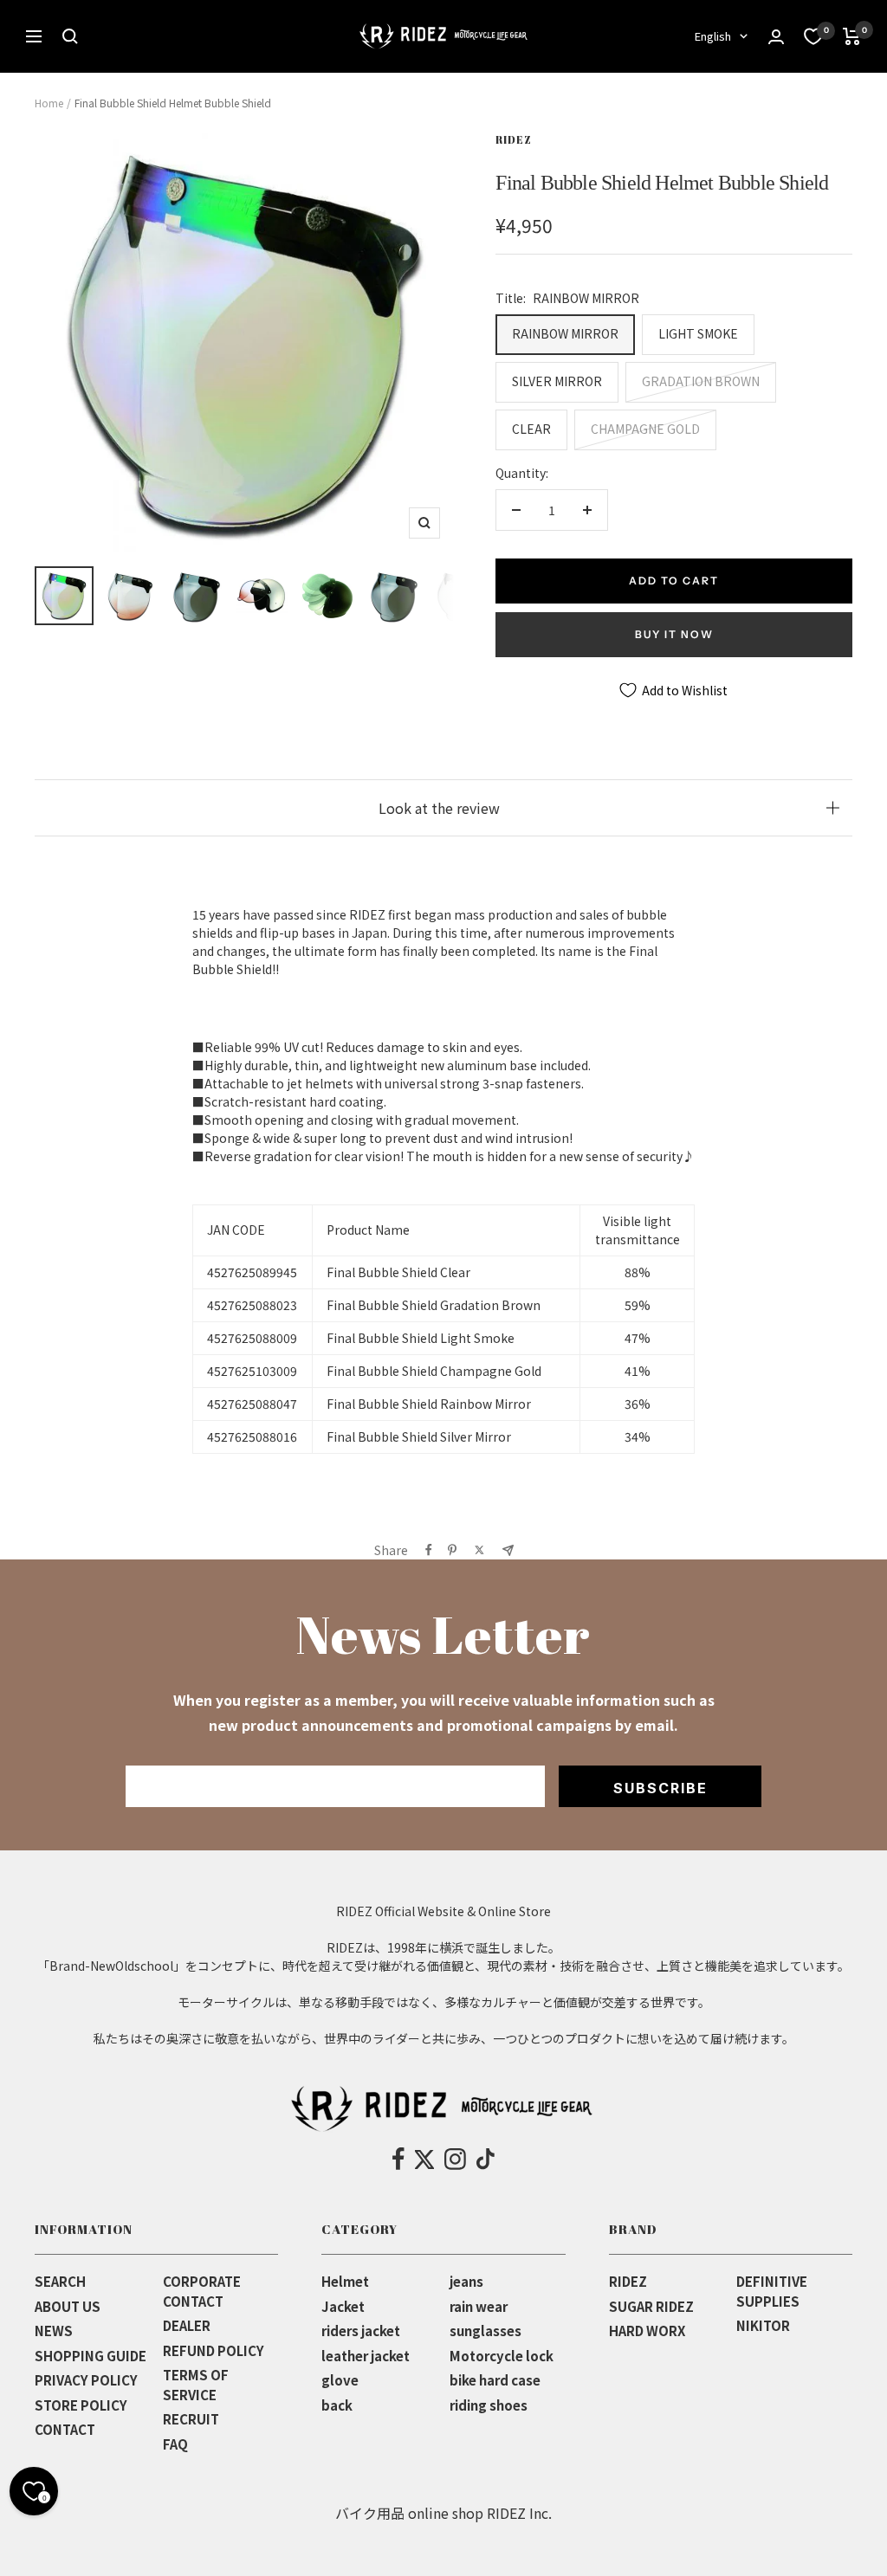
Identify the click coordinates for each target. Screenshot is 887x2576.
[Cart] (852, 36)
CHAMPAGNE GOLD (645, 429)
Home (49, 103)
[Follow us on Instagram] (455, 2160)
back (337, 2405)
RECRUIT (191, 2419)
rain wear (479, 2306)
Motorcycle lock (502, 2356)
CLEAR (531, 429)
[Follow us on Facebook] (399, 2160)
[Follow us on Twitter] (424, 2160)
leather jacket (366, 2356)
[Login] (776, 37)
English (713, 36)
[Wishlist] (813, 36)
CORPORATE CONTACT (202, 2291)
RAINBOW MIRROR (565, 333)
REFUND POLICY (214, 2350)
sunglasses (486, 2331)
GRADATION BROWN (701, 381)
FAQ (175, 2444)
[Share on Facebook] (429, 1550)
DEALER (187, 2325)
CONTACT (65, 2429)
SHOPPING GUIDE (91, 2356)
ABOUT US (68, 2306)
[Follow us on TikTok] (486, 2160)
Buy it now (674, 634)
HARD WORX (647, 2331)
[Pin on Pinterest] (452, 1550)
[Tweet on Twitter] (479, 1550)
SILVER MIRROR (557, 381)
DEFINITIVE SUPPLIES (772, 2291)
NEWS (54, 2331)
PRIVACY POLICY (86, 2380)
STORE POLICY (81, 2405)
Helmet (345, 2281)
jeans (466, 2281)
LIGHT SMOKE (698, 333)
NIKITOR (763, 2325)
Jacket (343, 2306)
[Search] (70, 36)
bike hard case (495, 2380)
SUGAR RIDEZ (651, 2306)
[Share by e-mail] (508, 1550)
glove (340, 2380)
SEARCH (60, 2281)
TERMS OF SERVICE (196, 2385)
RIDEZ (514, 139)
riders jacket (361, 2331)
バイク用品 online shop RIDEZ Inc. (443, 2513)
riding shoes (489, 2405)
